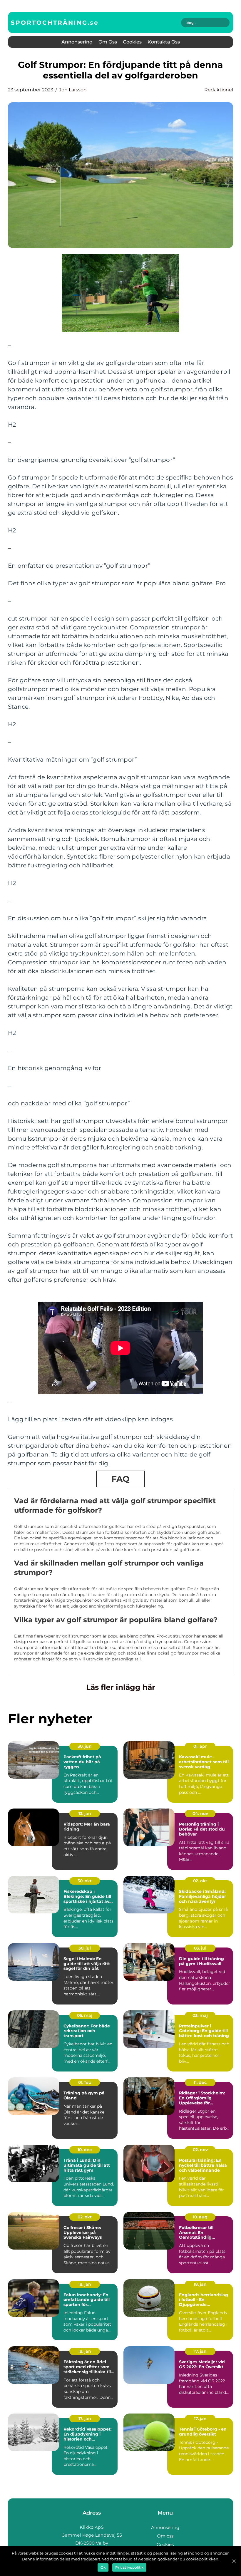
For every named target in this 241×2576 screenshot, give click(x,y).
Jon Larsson (73, 90)
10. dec (85, 2150)
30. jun (85, 1746)
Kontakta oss (164, 42)
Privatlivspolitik (129, 2567)
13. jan (85, 1814)
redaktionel (219, 90)
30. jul (85, 1948)
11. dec (200, 2082)
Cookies (132, 42)
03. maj (200, 2015)
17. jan (200, 2351)
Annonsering (77, 42)
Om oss (108, 42)
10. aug (200, 2217)
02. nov (200, 2150)
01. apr (200, 1746)
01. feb (85, 2082)
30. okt (85, 1881)
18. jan (85, 2284)
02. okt (200, 1881)
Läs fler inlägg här (121, 1687)
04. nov (200, 1814)
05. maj (85, 2015)
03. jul (200, 1948)
